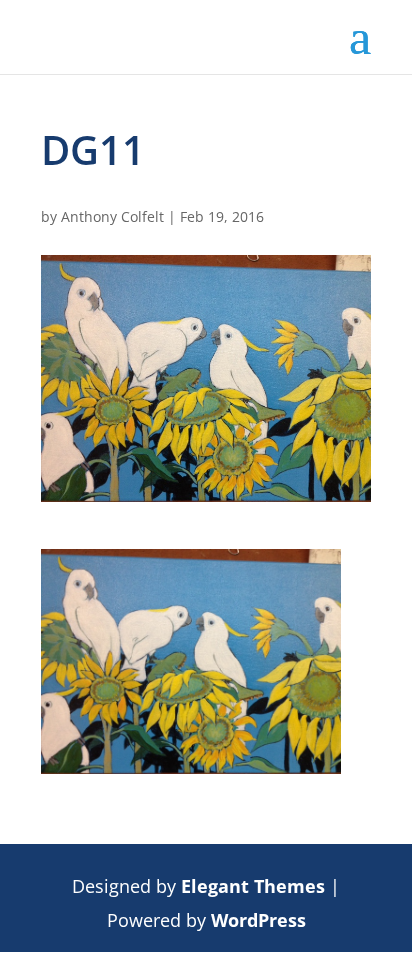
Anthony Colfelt (112, 216)
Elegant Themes (253, 886)
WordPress (258, 920)
